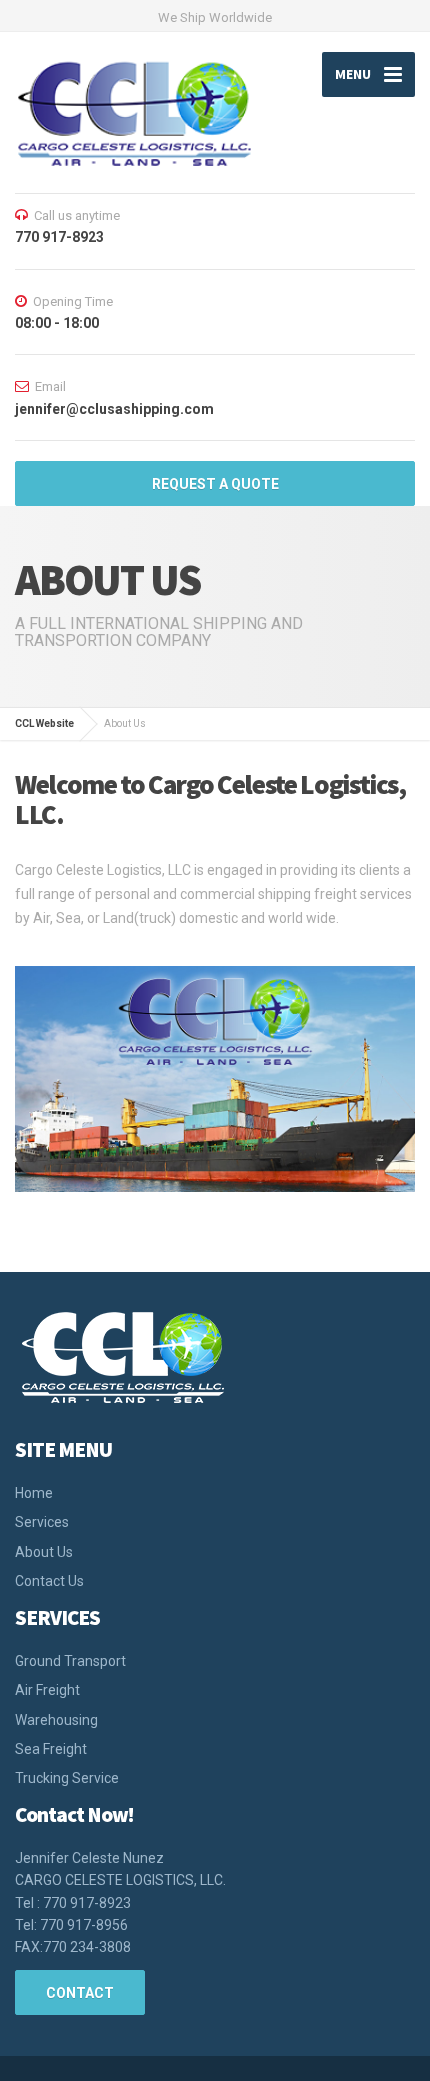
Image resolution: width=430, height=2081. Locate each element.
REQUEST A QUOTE (215, 484)
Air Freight (47, 1690)
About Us (44, 1552)
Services (42, 1522)
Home (34, 1493)
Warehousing (56, 1720)
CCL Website (44, 723)
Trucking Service (67, 1778)
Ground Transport (70, 1661)
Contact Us (49, 1581)
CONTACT (80, 1993)
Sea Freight (51, 1749)
